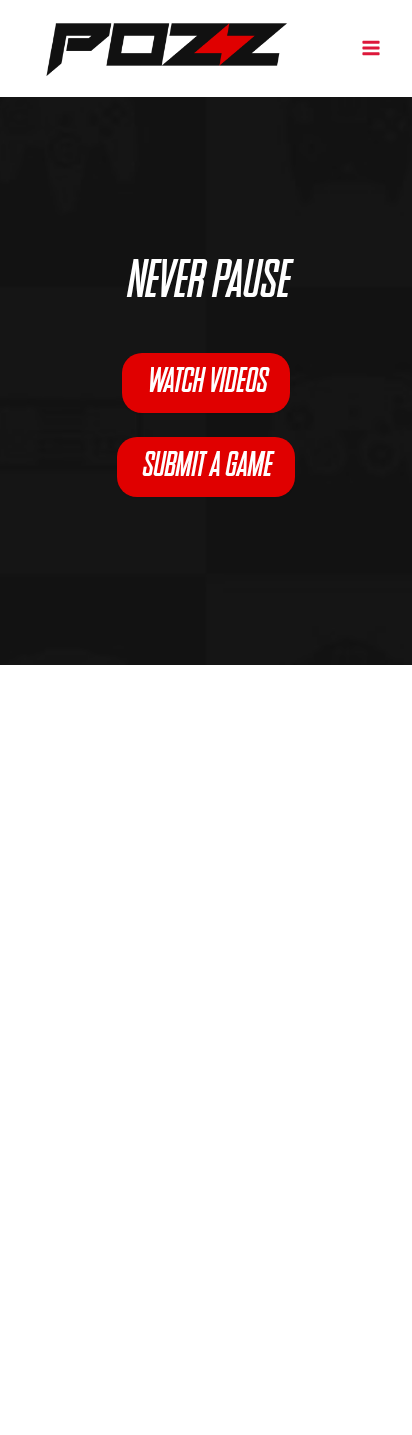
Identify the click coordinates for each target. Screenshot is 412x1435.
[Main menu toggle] (371, 48)
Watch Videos (206, 383)
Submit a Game (206, 467)
